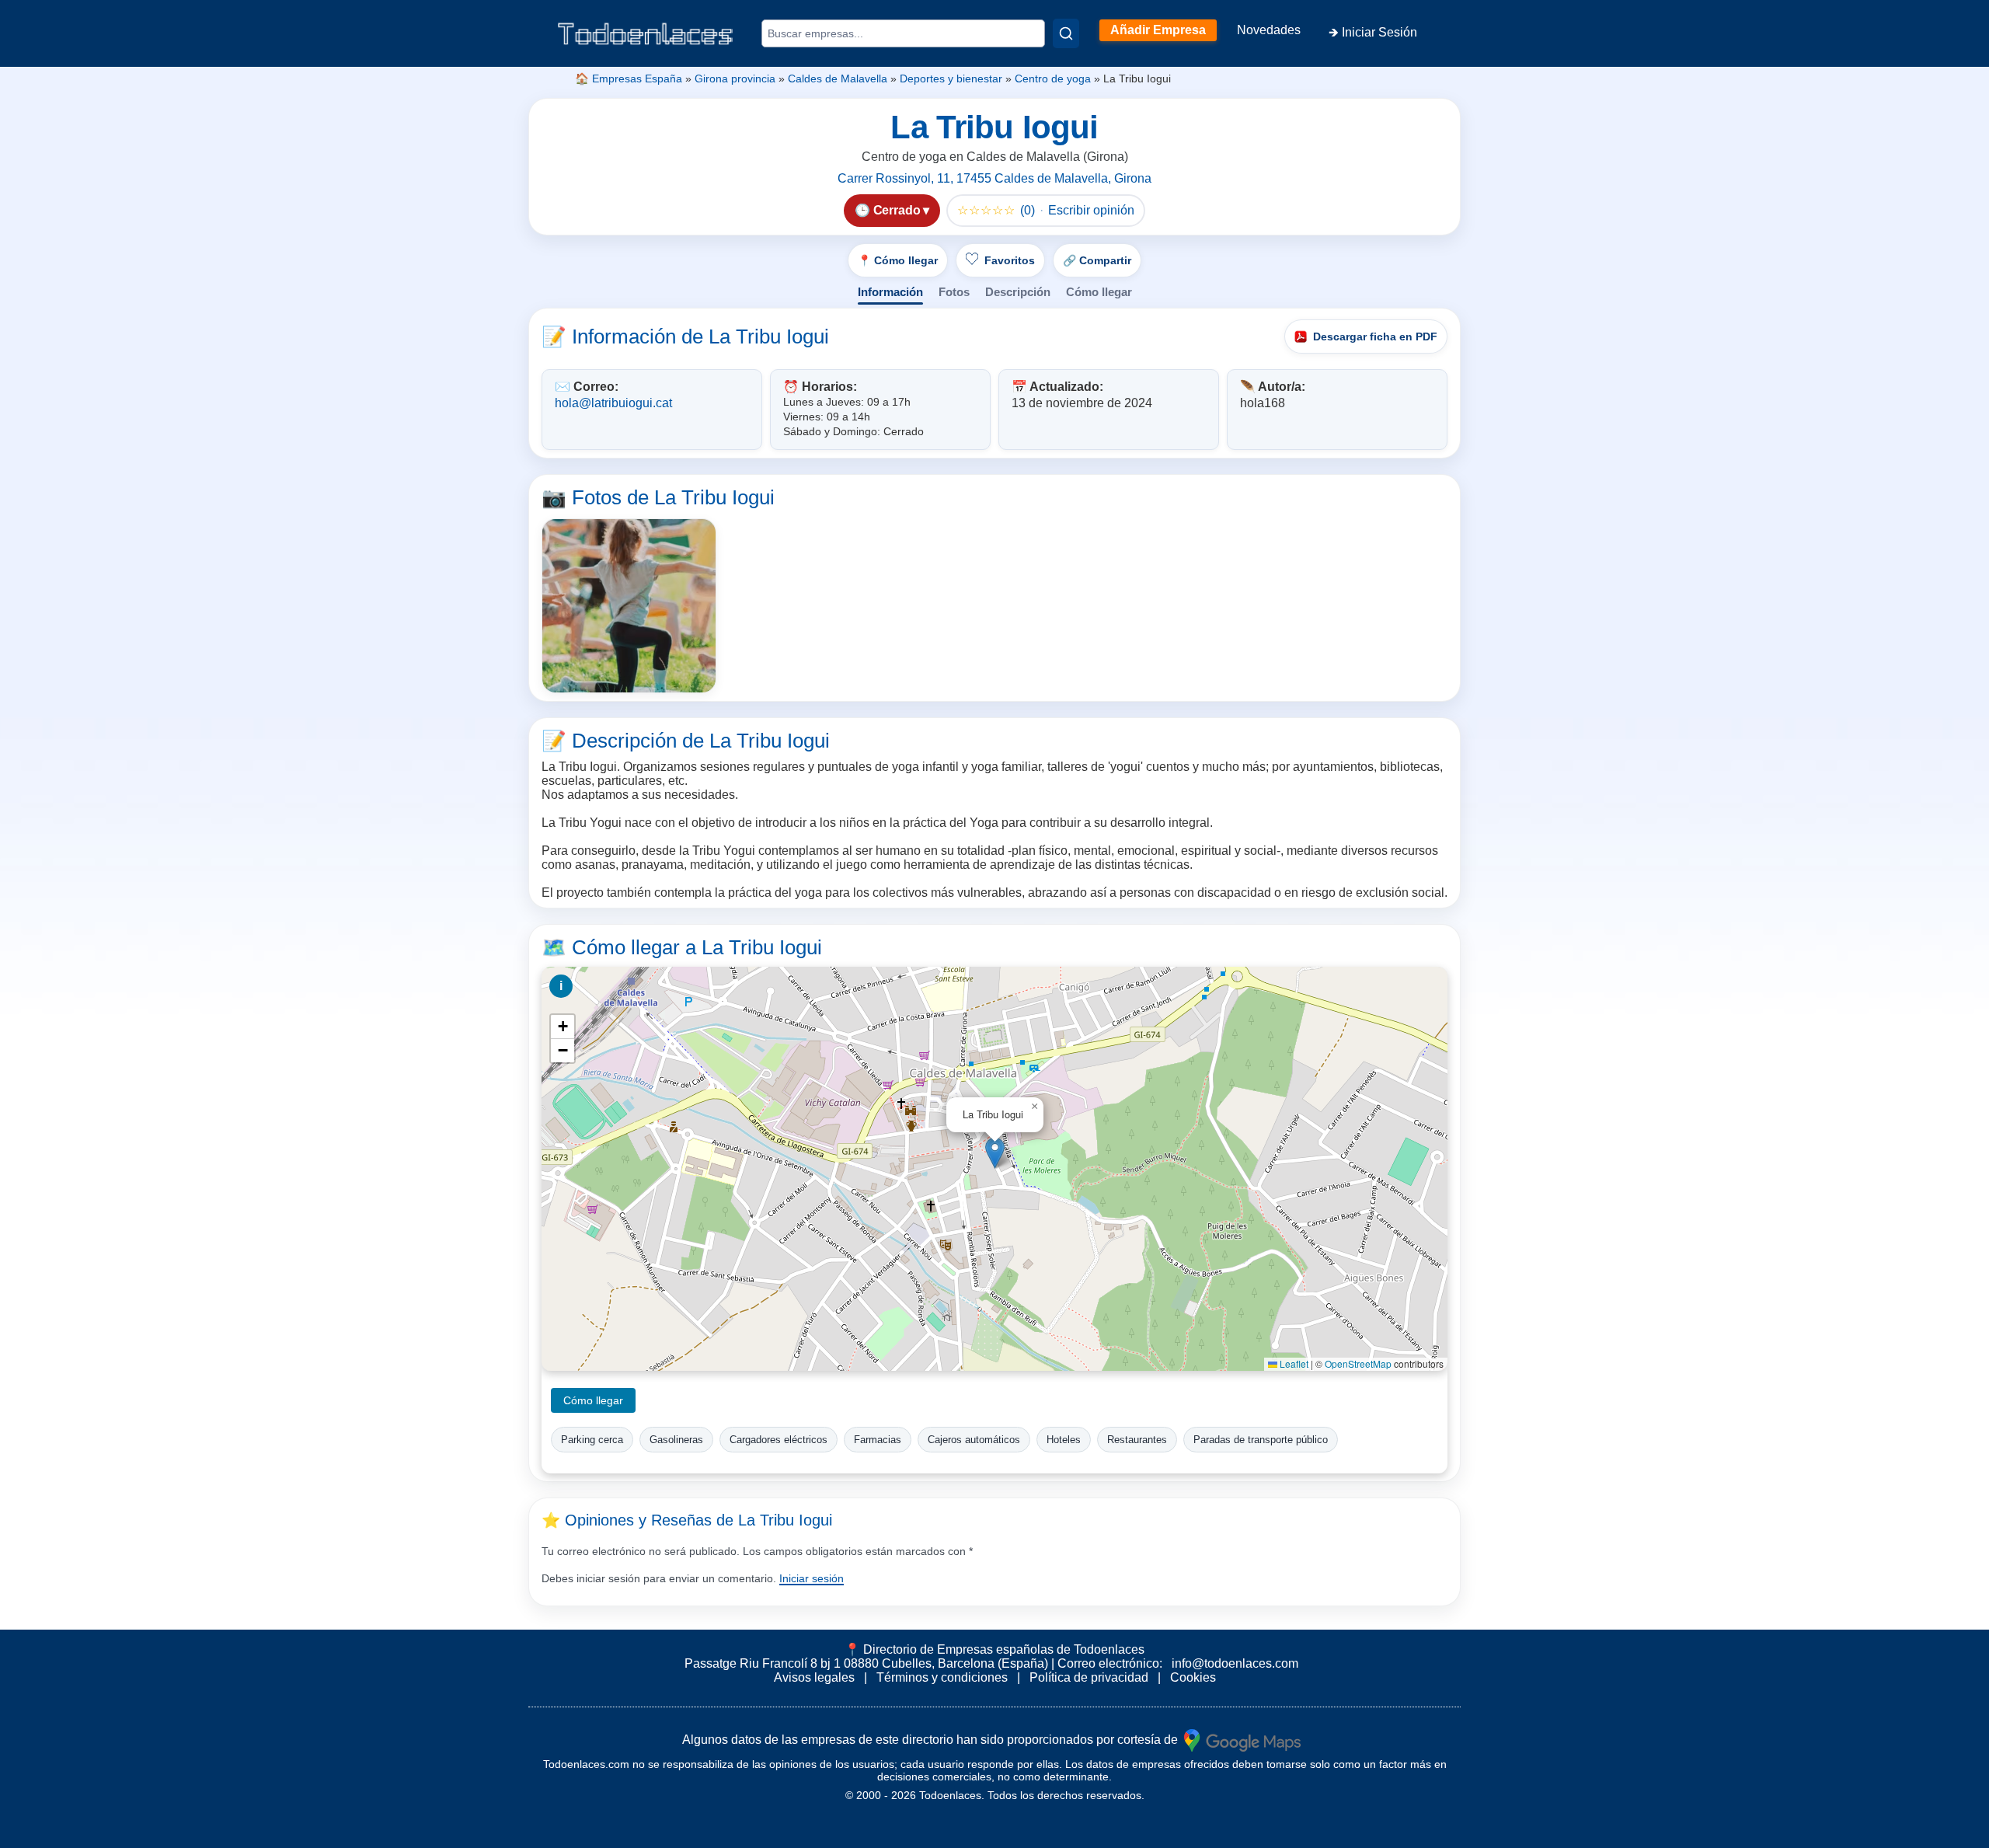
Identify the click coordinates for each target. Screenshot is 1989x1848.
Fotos (954, 292)
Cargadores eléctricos (779, 1440)
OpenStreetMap (1358, 1363)
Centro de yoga (1053, 78)
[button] (995, 1153)
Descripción (1018, 292)
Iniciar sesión (812, 1578)
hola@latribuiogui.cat (613, 403)
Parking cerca (592, 1440)
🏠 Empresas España (629, 78)
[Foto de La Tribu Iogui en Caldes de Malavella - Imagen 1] (629, 606)
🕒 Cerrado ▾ (892, 210)
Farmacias (878, 1440)
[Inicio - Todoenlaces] (645, 34)
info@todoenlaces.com (1235, 1663)
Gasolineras (676, 1440)
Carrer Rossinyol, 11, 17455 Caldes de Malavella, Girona (994, 178)
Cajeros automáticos (974, 1440)
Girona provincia (735, 78)
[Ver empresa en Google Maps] (1242, 1739)
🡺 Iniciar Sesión (1373, 32)
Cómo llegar (1099, 292)
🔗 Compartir (1097, 260)
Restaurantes (1137, 1440)
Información (890, 292)
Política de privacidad (1089, 1677)
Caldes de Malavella (838, 78)
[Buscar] (1066, 33)
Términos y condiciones (942, 1677)
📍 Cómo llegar (898, 260)
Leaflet (1293, 1363)
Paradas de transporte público (1261, 1440)
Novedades (1269, 30)
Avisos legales (814, 1677)
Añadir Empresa (1158, 30)
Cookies (1193, 1677)
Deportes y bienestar (951, 78)
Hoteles (1064, 1440)
